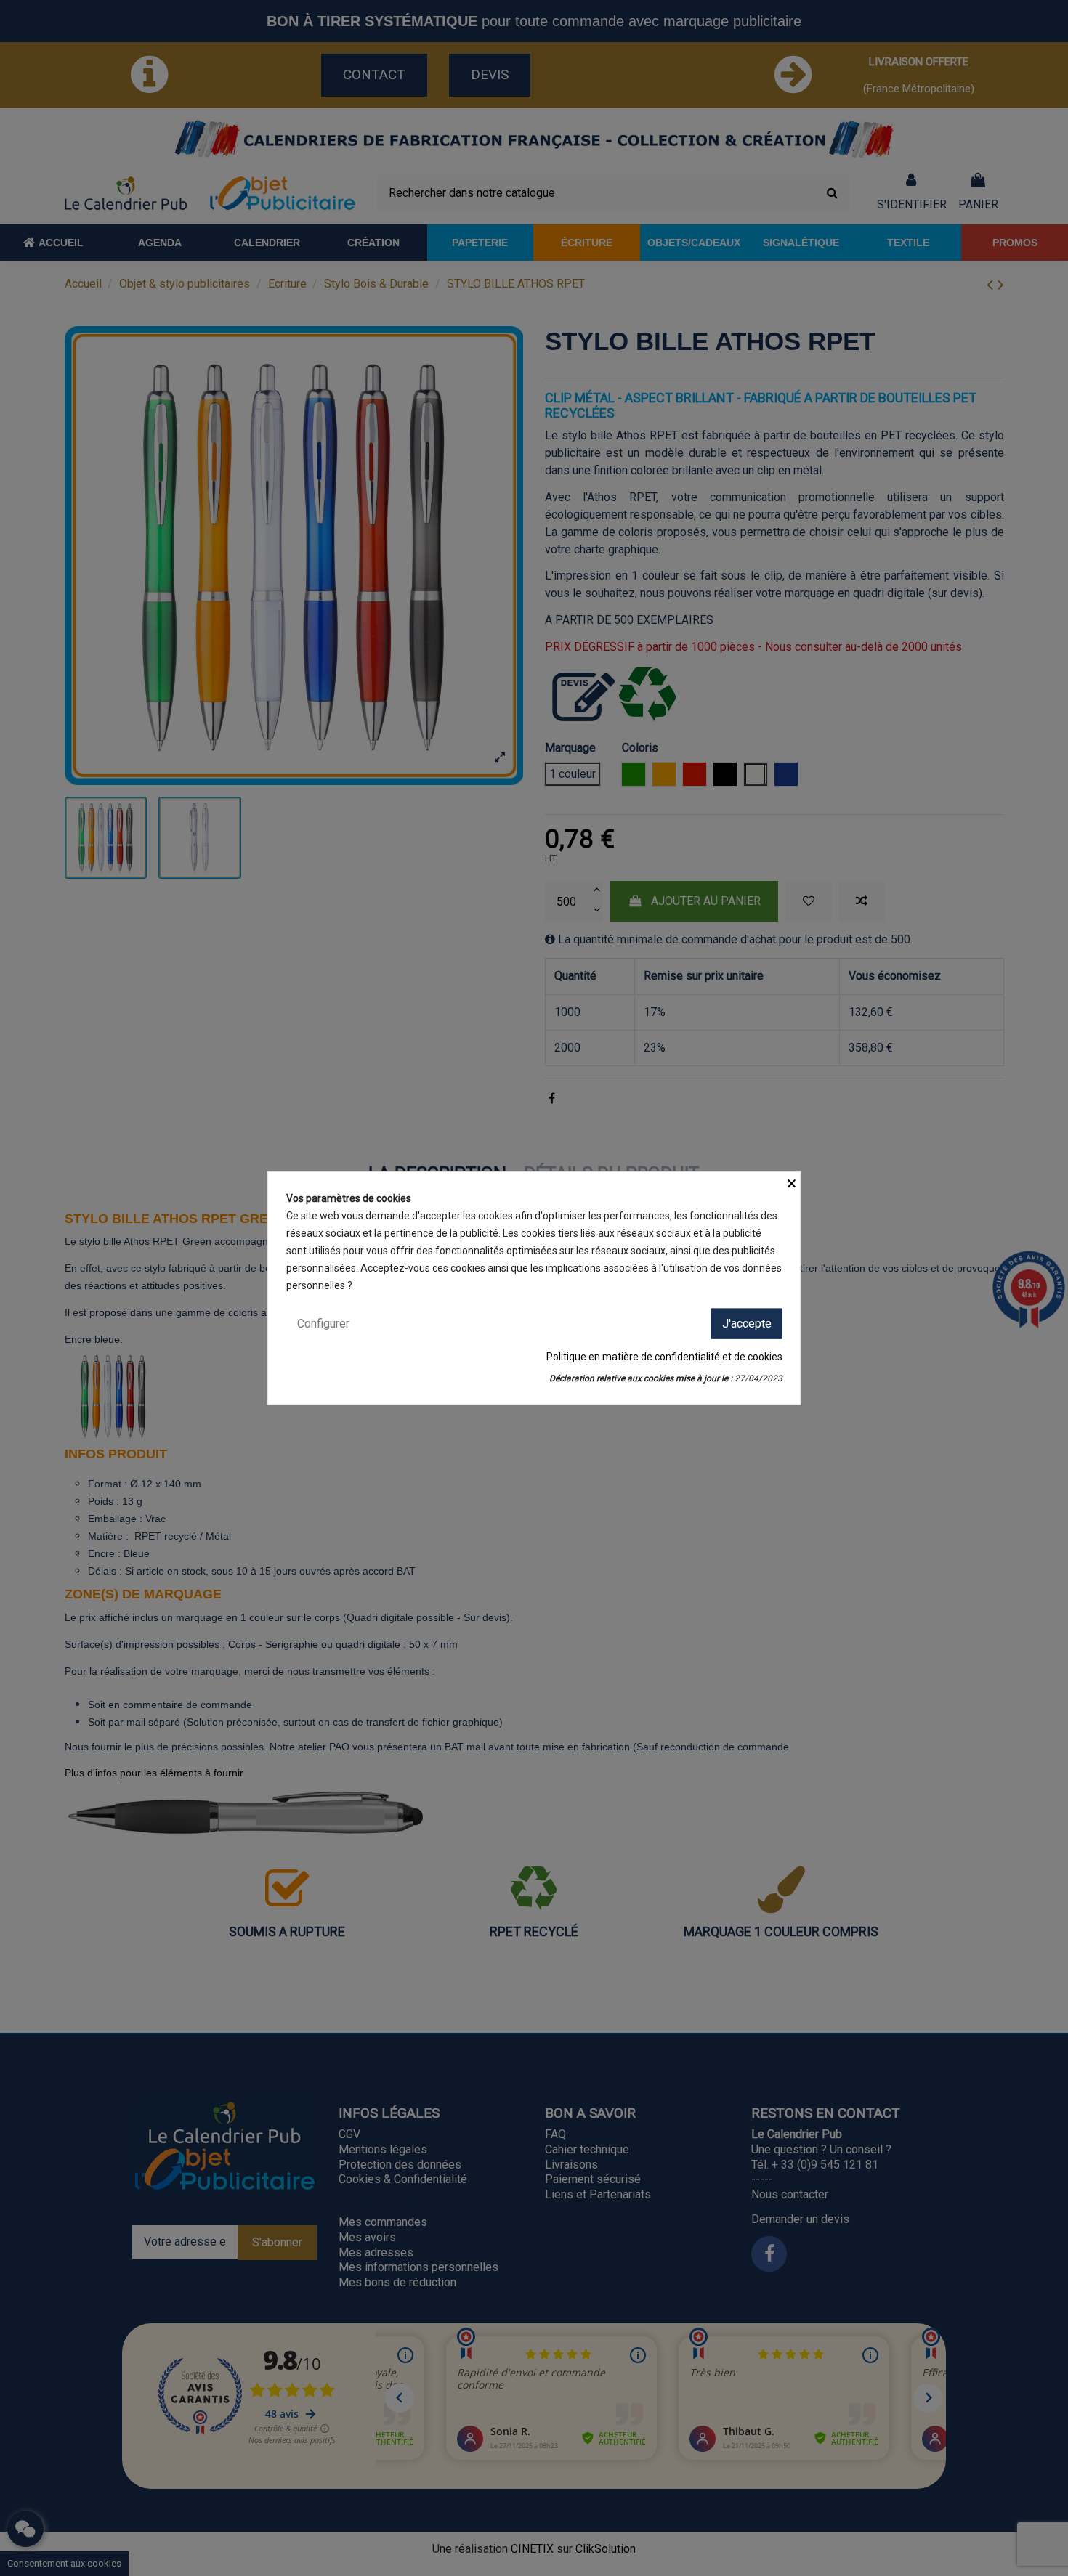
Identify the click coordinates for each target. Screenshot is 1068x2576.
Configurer (323, 1323)
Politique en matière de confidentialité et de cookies (664, 1357)
